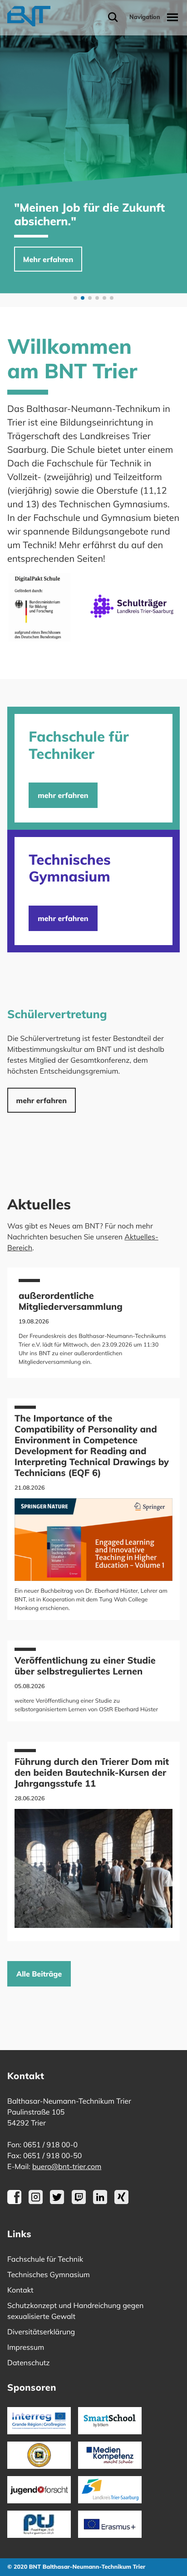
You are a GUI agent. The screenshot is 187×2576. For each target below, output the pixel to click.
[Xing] (121, 2201)
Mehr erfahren (48, 259)
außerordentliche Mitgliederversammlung (71, 1301)
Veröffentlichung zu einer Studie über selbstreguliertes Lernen (85, 1666)
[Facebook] (14, 2201)
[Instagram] (36, 2201)
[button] (75, 298)
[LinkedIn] (100, 2201)
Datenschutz (29, 2363)
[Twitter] (57, 2201)
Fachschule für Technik (45, 2259)
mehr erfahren (63, 795)
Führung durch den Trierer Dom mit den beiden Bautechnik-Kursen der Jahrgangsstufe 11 (92, 1772)
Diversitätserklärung (41, 2332)
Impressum (26, 2347)
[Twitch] (79, 2201)
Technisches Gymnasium (49, 2274)
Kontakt (20, 2290)
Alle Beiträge (39, 1974)
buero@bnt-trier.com (67, 2166)
